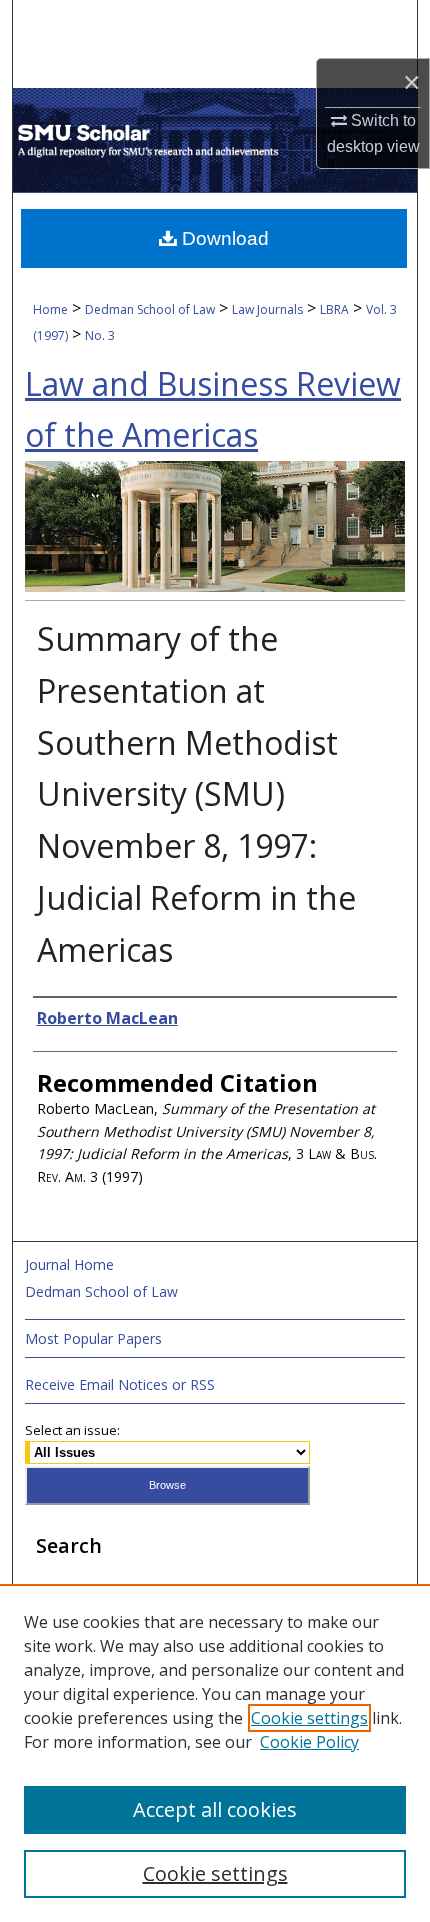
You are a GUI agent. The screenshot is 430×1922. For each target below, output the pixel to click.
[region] (215, 1753)
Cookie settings (309, 1718)
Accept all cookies (215, 1809)
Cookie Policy (309, 1742)
